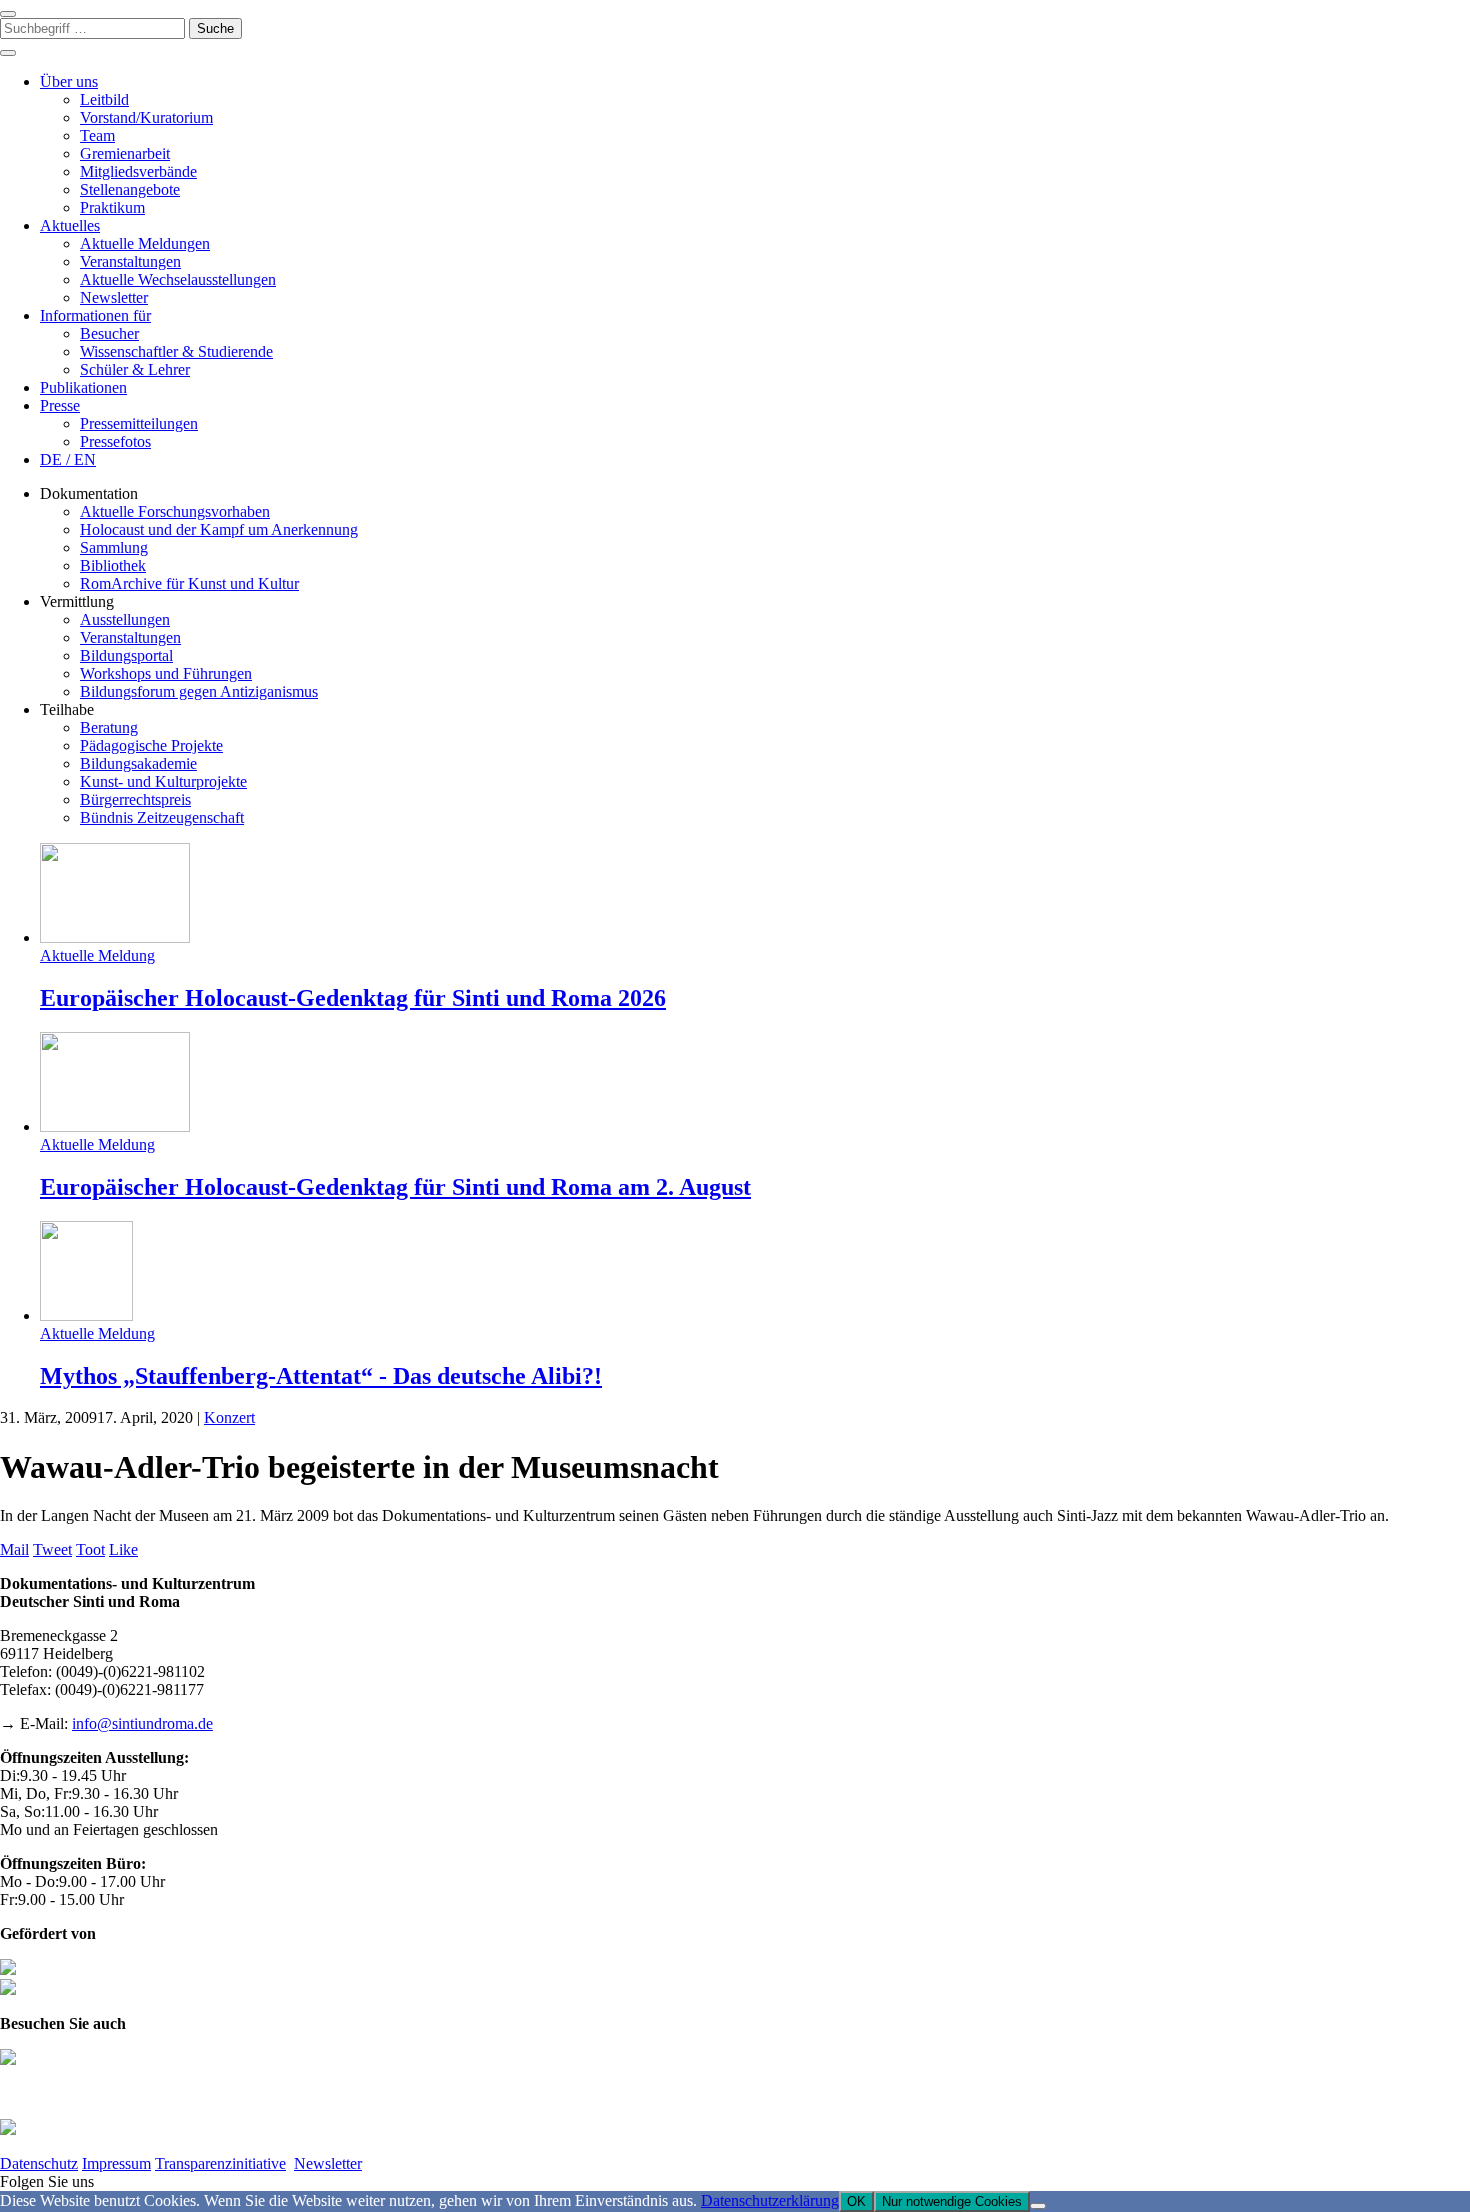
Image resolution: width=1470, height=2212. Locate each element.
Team (97, 135)
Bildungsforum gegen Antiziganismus (199, 691)
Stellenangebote (130, 189)
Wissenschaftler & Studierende (176, 351)
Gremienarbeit (125, 153)
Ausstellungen (125, 619)
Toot (90, 1549)
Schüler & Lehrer (135, 369)
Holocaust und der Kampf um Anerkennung (219, 529)
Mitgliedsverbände (138, 171)
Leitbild (104, 99)
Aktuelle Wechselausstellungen (178, 279)
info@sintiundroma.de (142, 1723)
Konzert (229, 1417)
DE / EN (68, 459)
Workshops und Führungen (166, 673)
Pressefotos (115, 441)
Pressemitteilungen (139, 423)
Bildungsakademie (138, 763)
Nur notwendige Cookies (952, 2201)
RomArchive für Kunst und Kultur (189, 583)
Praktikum (112, 207)
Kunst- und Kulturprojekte (163, 781)
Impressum (116, 2163)
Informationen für (95, 315)
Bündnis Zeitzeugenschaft (162, 817)
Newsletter (114, 297)
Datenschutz (39, 2163)
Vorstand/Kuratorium (146, 117)
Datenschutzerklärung (770, 2200)
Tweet (52, 1549)
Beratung (109, 727)
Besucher (109, 333)
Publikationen (83, 387)
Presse (60, 405)
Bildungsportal (126, 655)
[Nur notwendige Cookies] (1038, 2206)
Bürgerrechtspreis (135, 799)
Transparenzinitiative (220, 2163)
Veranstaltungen (130, 261)
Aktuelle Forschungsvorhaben (175, 511)
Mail (14, 1549)
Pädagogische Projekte (151, 745)
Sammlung (114, 547)
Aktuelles (70, 225)
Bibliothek (113, 565)
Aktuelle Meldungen (145, 243)
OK (856, 2201)
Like (123, 1549)
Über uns (69, 81)
